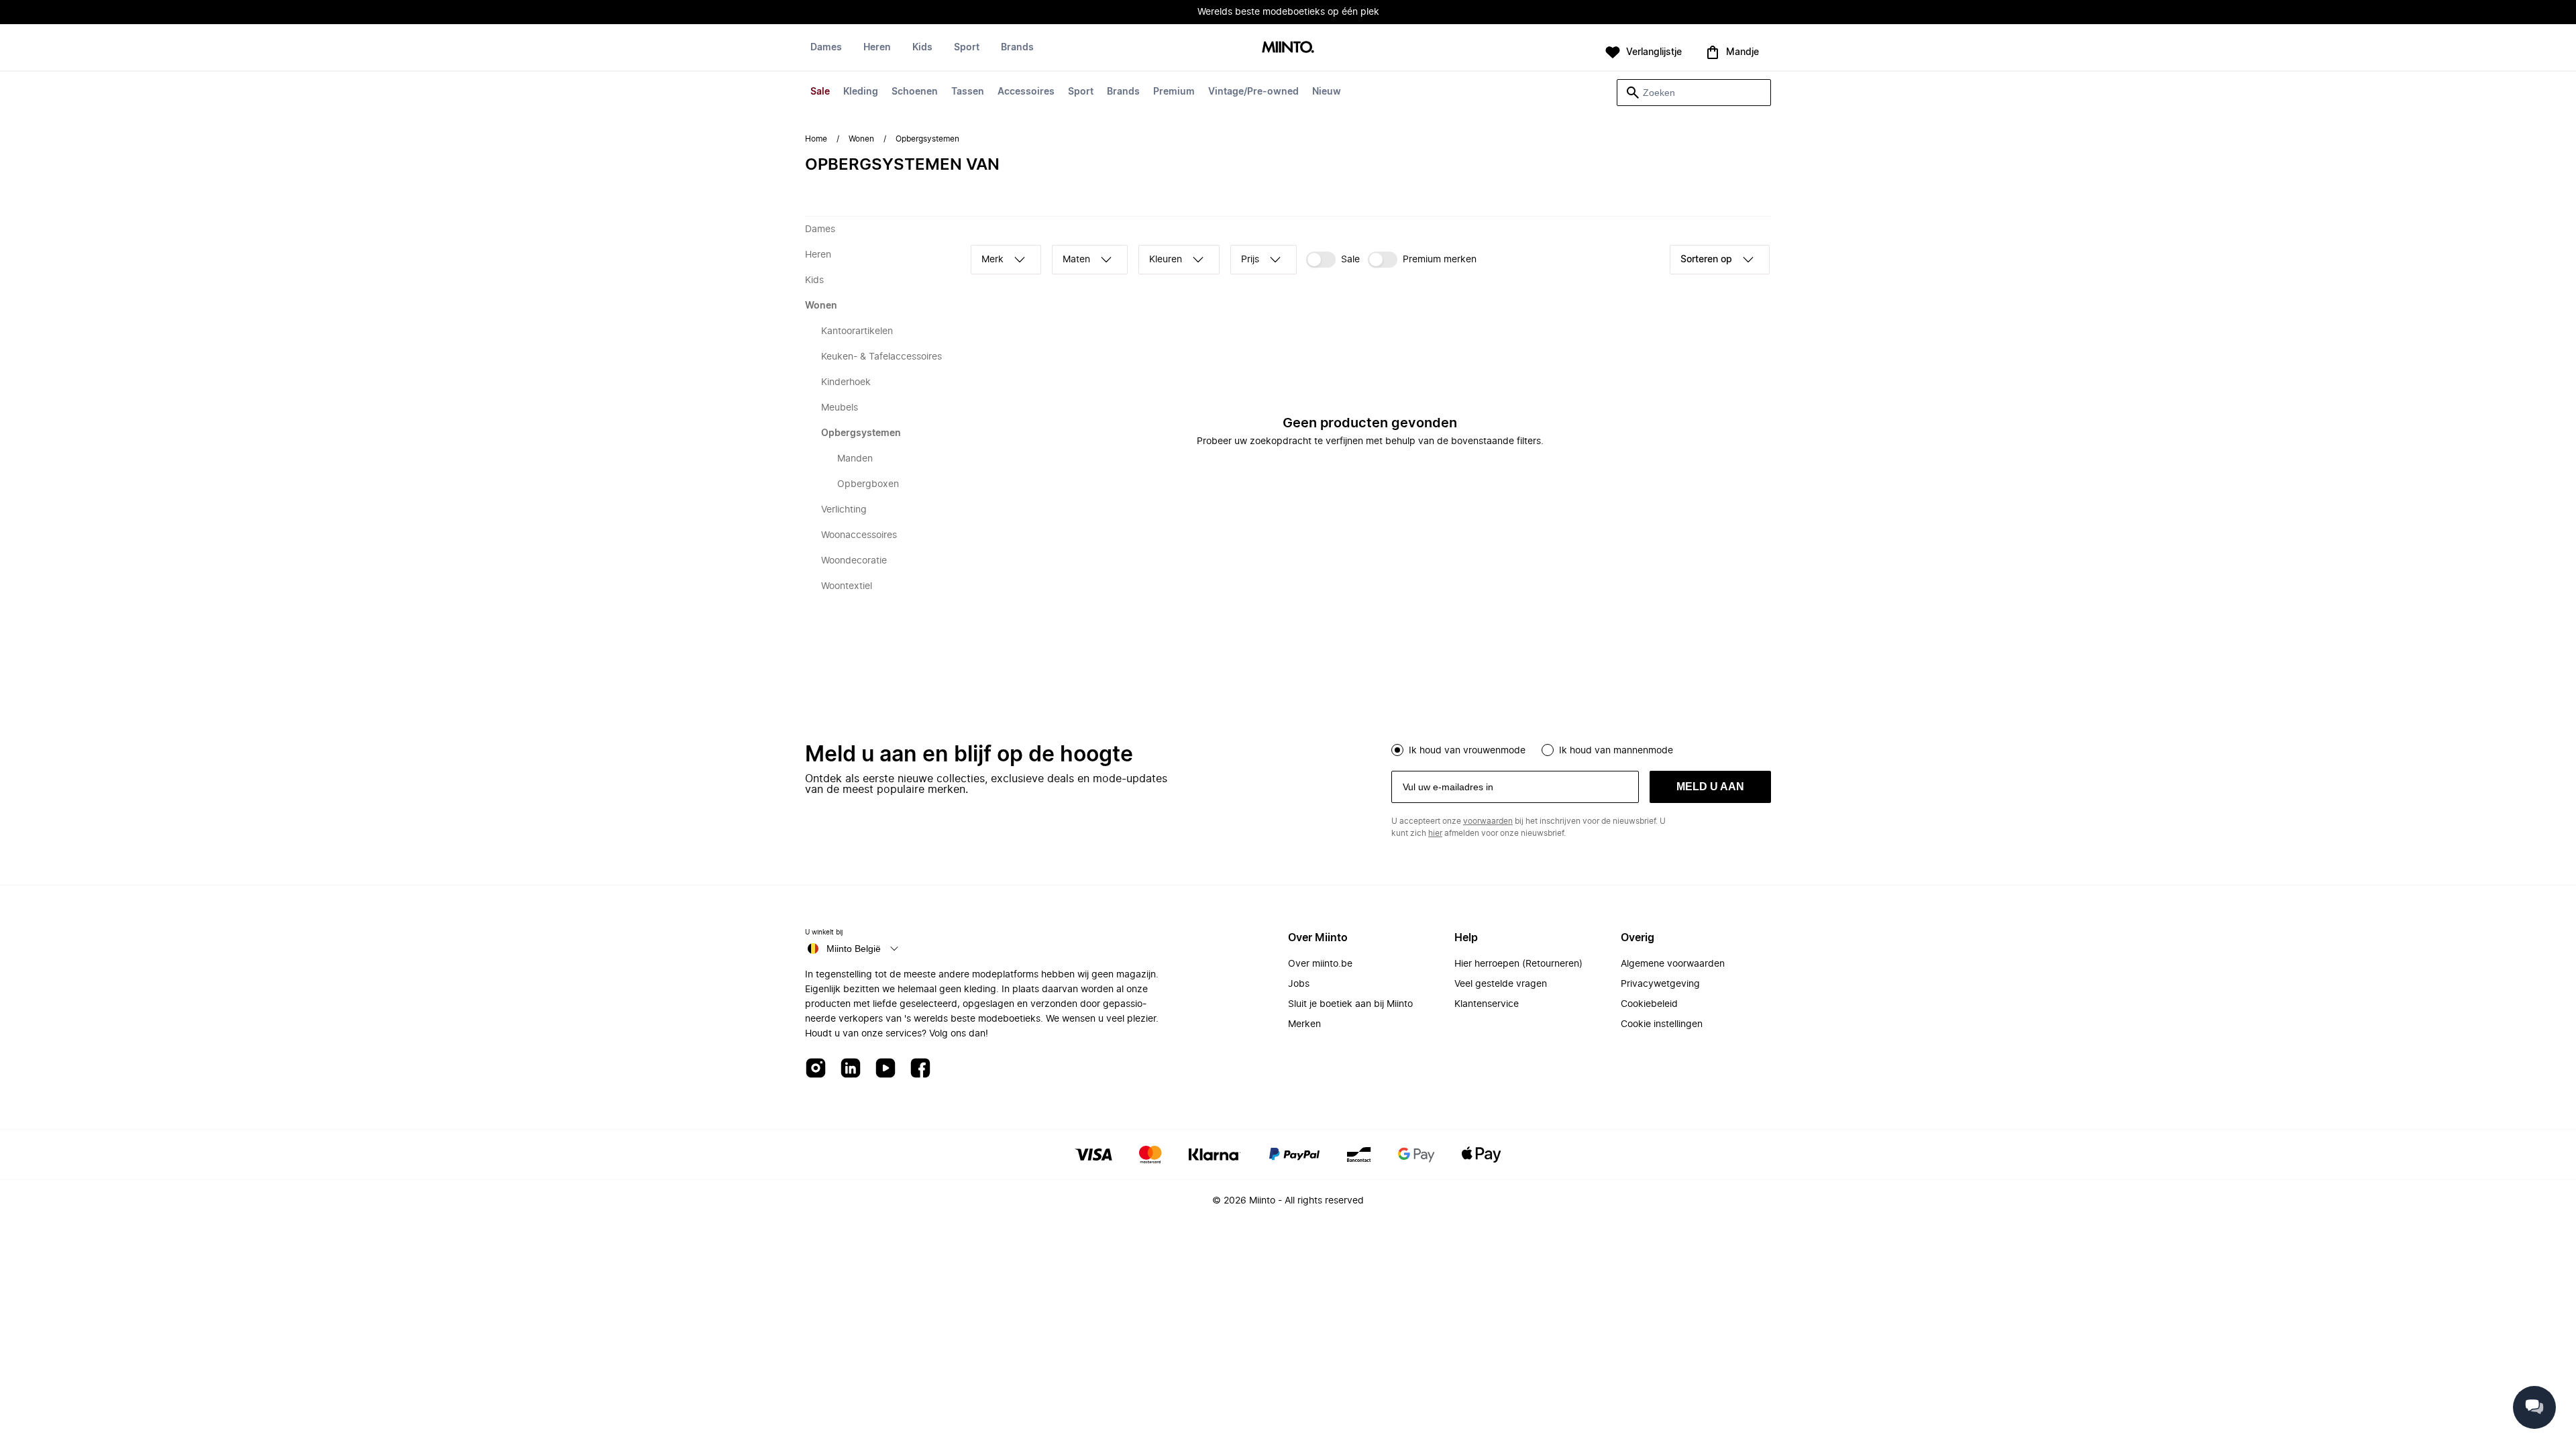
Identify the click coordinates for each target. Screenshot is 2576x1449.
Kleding (861, 92)
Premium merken (1440, 260)
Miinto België (854, 949)
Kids (922, 48)
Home (816, 139)
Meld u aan (1710, 787)
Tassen (968, 92)
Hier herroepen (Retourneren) (1518, 964)
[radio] (1397, 750)
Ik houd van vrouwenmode (1467, 751)
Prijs (1250, 260)
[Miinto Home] (1288, 48)
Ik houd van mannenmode (1616, 751)
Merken (1304, 1024)
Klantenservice (1487, 1004)
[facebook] (920, 1069)
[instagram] (816, 1069)
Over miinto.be (1320, 964)
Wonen (861, 139)
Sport (1081, 92)
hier (1435, 833)
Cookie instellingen (1662, 1024)
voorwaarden (1488, 821)
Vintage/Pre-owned (1253, 92)
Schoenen (915, 92)
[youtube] (885, 1069)
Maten (1076, 260)
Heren (877, 48)
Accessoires (1026, 92)
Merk (992, 260)
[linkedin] (851, 1069)
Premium (1174, 92)
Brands (1123, 92)
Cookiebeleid (1649, 1004)
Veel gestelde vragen (1501, 984)
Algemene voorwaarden (1673, 964)
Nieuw (1327, 92)
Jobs (1299, 984)
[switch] (1333, 260)
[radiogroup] (1581, 749)
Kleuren (1166, 260)
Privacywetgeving (1660, 984)
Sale (820, 92)
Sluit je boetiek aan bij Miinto (1350, 1004)
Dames (826, 48)
